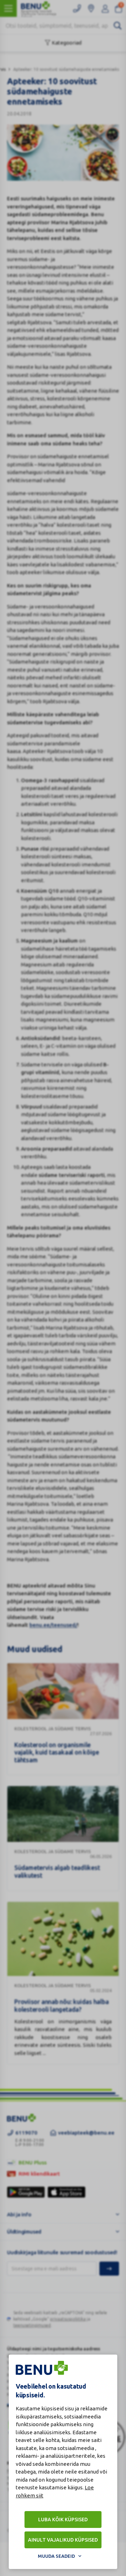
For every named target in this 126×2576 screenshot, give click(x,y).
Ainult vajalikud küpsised (63, 2540)
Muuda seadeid (56, 2556)
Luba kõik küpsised (63, 2520)
